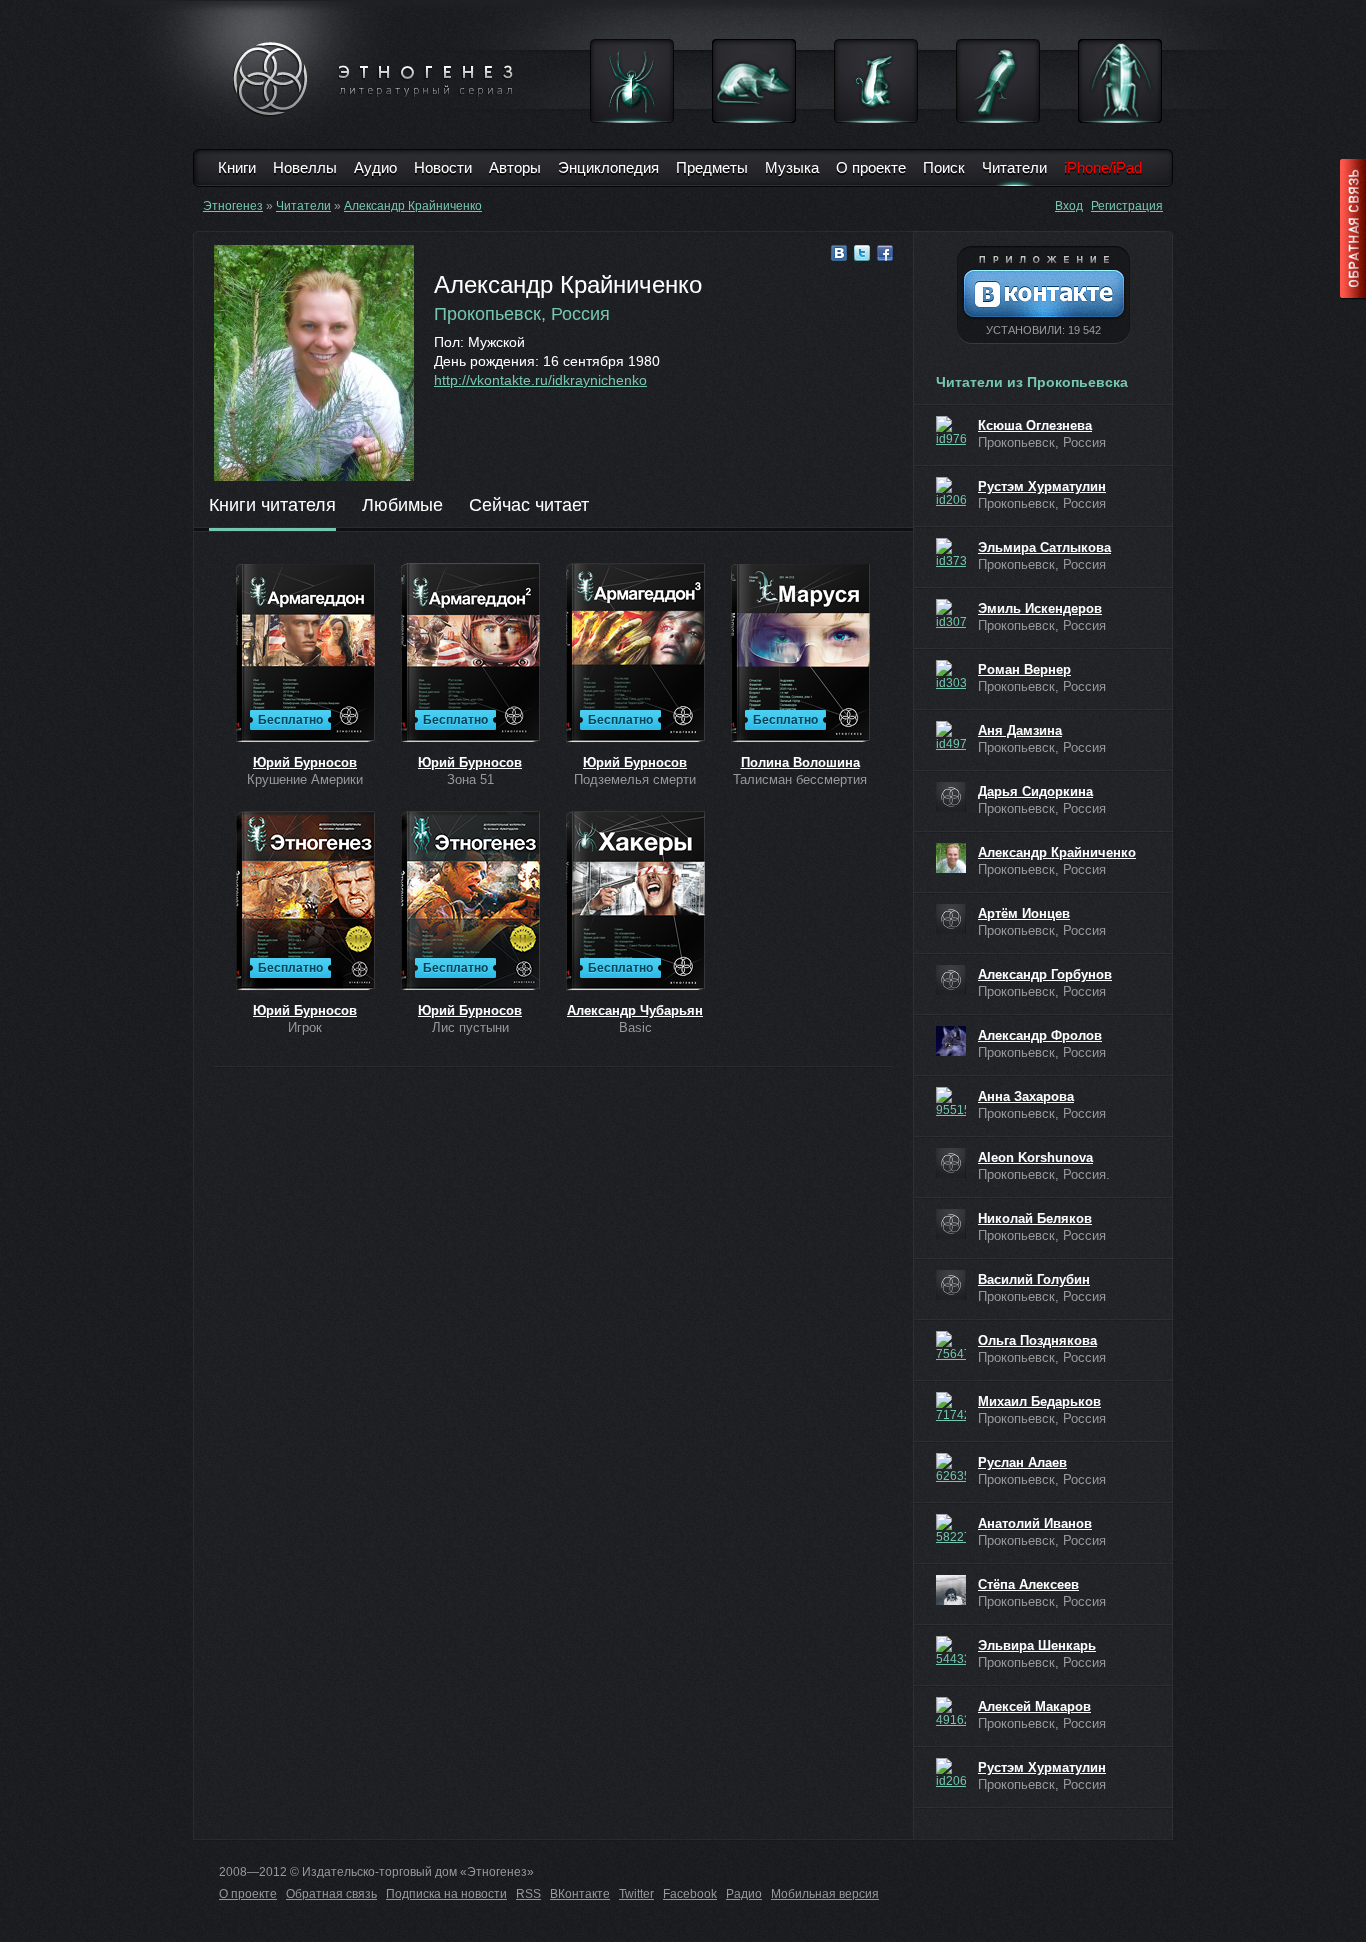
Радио (744, 1894)
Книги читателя (272, 506)
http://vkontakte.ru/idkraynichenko (540, 380)
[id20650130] (951, 492)
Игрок (305, 1027)
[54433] (951, 1651)
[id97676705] (951, 431)
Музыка (792, 167)
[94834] (951, 1163)
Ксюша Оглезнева (1035, 425)
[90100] (951, 1285)
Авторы (515, 167)
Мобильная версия (825, 1894)
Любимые (402, 506)
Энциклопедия (608, 167)
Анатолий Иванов (1035, 1523)
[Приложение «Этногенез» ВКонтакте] (1043, 295)
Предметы (712, 167)
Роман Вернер (1024, 669)
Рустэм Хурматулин (1042, 486)
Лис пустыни (470, 1027)
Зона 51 (470, 779)
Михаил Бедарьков (1039, 1401)
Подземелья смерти (635, 779)
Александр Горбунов (1045, 974)
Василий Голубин (1034, 1279)
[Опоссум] (876, 81)
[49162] (951, 1712)
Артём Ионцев (1024, 913)
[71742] (951, 1407)
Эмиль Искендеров (1040, 608)
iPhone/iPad (1103, 167)
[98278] (951, 797)
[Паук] (632, 81)
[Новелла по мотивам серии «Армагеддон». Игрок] (305, 902)
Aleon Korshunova (1035, 1157)
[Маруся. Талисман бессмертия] (800, 654)
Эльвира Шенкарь (1037, 1645)
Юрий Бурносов (305, 762)
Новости (443, 167)
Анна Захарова (1026, 1096)
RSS (528, 1894)
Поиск (944, 167)
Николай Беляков (1035, 1218)
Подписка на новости (446, 1894)
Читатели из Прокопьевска (1032, 382)
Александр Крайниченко (413, 206)
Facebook (690, 1894)
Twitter (636, 1894)
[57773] (951, 1590)
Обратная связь (331, 1894)
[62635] (951, 1468)
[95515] (951, 1102)
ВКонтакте (580, 1894)
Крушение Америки (305, 779)
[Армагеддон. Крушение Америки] (305, 654)
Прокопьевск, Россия (522, 314)
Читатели (1014, 167)
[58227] (951, 1529)
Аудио (375, 167)
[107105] (951, 980)
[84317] (951, 858)
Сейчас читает (529, 506)
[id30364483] (951, 675)
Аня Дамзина (1020, 730)
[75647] (951, 1346)
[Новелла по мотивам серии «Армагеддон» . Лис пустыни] (470, 902)
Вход (1069, 206)
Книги (237, 167)
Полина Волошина (800, 762)
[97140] (951, 1041)
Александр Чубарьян (635, 1010)
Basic (635, 1027)
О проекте (871, 167)
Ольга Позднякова (1037, 1340)
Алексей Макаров (1034, 1706)
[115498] (951, 919)
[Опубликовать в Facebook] (885, 253)
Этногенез (233, 206)
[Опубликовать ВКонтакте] (839, 253)
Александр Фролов (1040, 1035)
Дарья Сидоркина (1035, 791)
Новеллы (305, 167)
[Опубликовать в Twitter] (862, 253)
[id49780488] (951, 736)
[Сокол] (998, 81)
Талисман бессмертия (800, 779)
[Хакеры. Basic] (635, 902)
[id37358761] (951, 553)
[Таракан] (1120, 81)
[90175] (951, 1224)
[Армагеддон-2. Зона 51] (470, 654)
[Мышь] (754, 81)
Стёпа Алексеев (1028, 1584)
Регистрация (1127, 206)
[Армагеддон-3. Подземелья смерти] (635, 654)
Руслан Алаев (1022, 1462)
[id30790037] (951, 614)
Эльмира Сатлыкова (1044, 547)
